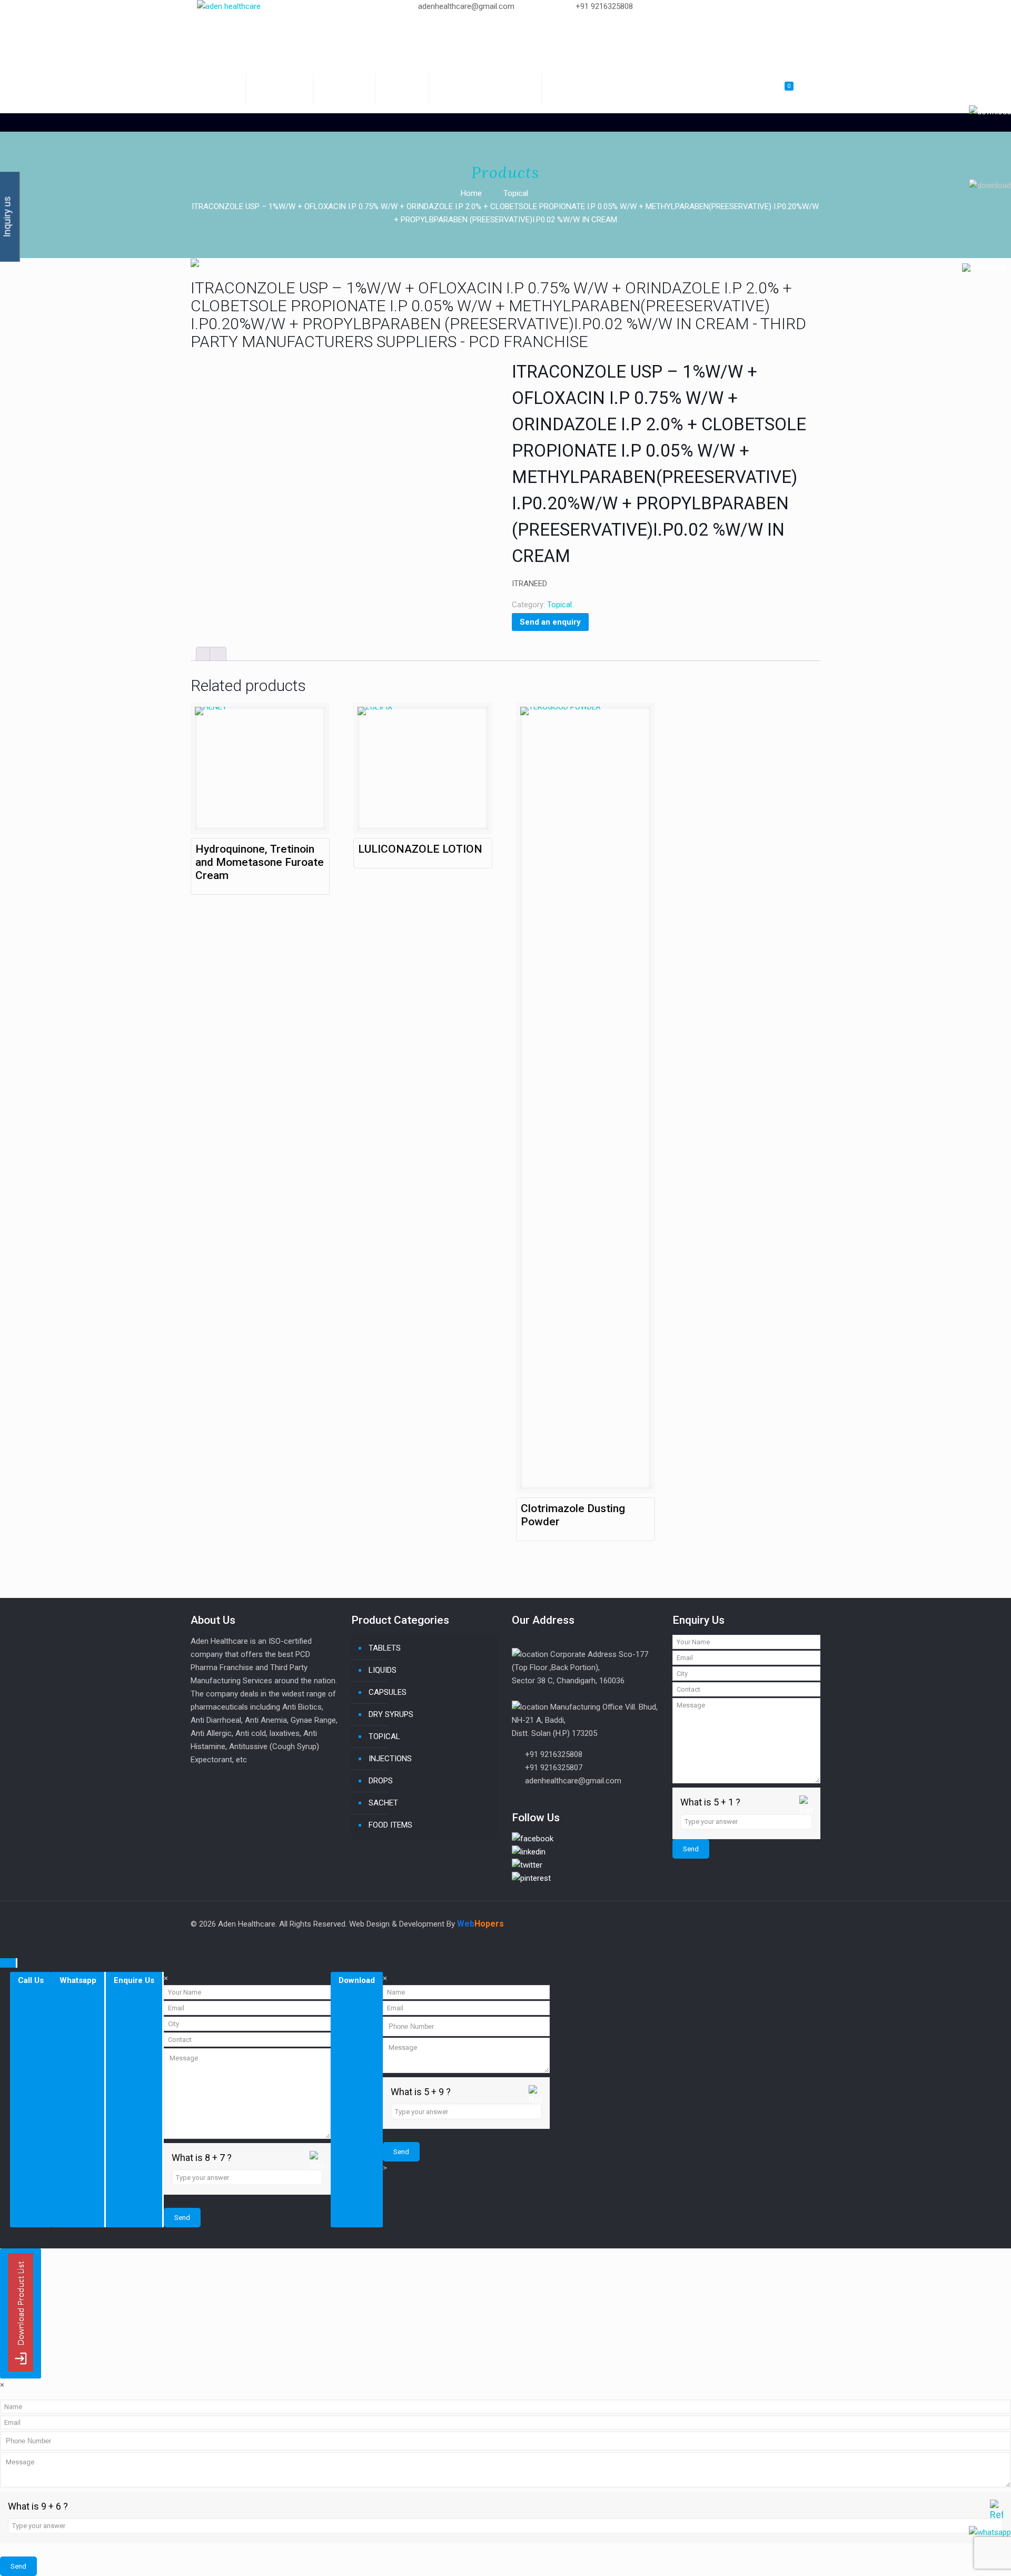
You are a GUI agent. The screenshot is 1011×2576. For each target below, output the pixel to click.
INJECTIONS (390, 1759)
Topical (516, 193)
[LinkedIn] (696, 33)
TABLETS (385, 1648)
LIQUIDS (383, 1670)
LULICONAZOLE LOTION (420, 849)
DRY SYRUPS (391, 1714)
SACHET (383, 1803)
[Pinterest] (696, 46)
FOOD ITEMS (390, 1825)
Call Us (31, 1980)
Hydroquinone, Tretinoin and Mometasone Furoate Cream (260, 862)
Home (471, 193)
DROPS (381, 1781)
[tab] (204, 654)
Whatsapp (78, 1980)
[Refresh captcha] (806, 1813)
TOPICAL (384, 1736)
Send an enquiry (550, 622)
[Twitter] (696, 19)
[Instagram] (696, 59)
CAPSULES (388, 1692)
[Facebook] (696, 6)
